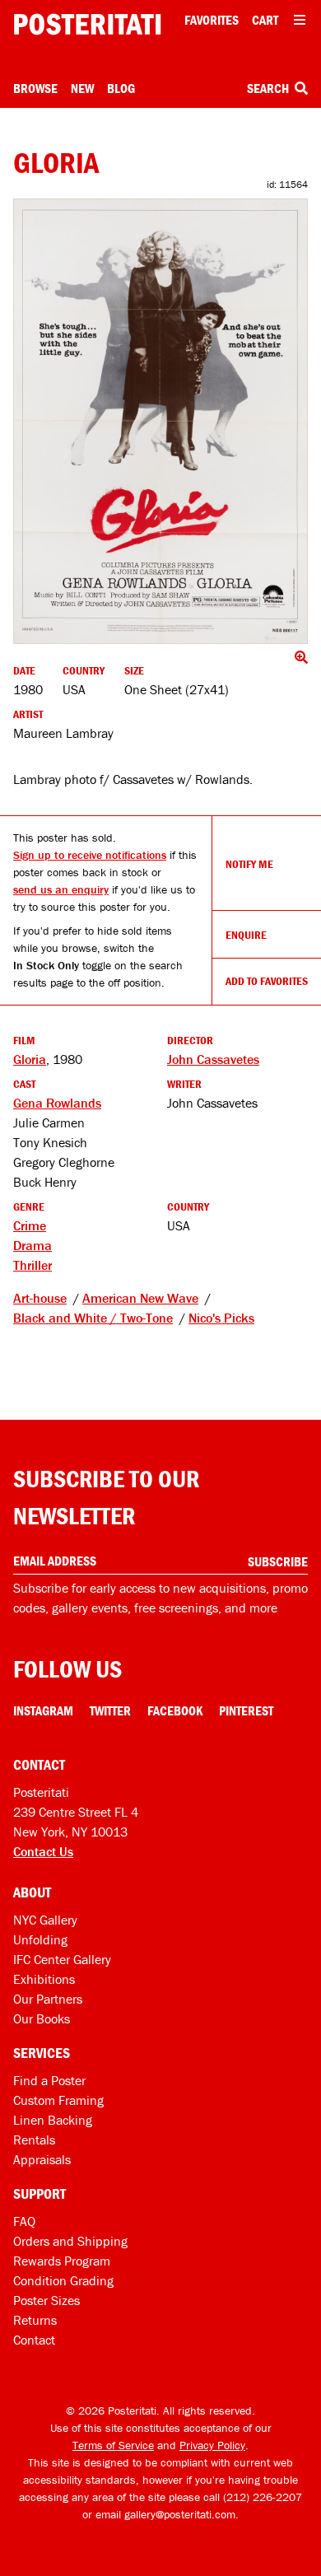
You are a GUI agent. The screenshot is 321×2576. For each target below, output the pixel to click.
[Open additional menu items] (300, 20)
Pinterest (246, 1710)
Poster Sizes (47, 2300)
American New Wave (140, 1298)
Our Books (42, 2018)
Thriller (33, 1265)
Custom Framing (58, 2100)
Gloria (30, 1059)
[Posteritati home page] (87, 24)
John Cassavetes (213, 1059)
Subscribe (278, 1561)
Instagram (43, 1710)
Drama (33, 1245)
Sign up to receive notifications (90, 855)
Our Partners (48, 1999)
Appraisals (42, 2159)
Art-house (40, 1298)
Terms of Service (113, 2445)
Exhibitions (44, 1979)
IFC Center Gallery (62, 1959)
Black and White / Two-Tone (93, 1318)
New (82, 88)
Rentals (34, 2140)
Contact (34, 2340)
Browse (35, 88)
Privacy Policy (212, 2445)
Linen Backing (53, 2120)
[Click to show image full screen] (160, 421)
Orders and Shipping (70, 2241)
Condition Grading (63, 2280)
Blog (121, 88)
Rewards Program (62, 2261)
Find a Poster (49, 2080)
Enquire (246, 935)
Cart (265, 20)
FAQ (24, 2221)
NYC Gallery (45, 1920)
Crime (30, 1225)
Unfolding (40, 1939)
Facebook (175, 1710)
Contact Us (43, 1851)
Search (269, 88)
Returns (35, 2320)
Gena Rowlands (57, 1103)
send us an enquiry (61, 889)
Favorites (212, 20)
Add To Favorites (267, 981)
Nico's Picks (221, 1318)
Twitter (110, 1710)
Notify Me (249, 864)
